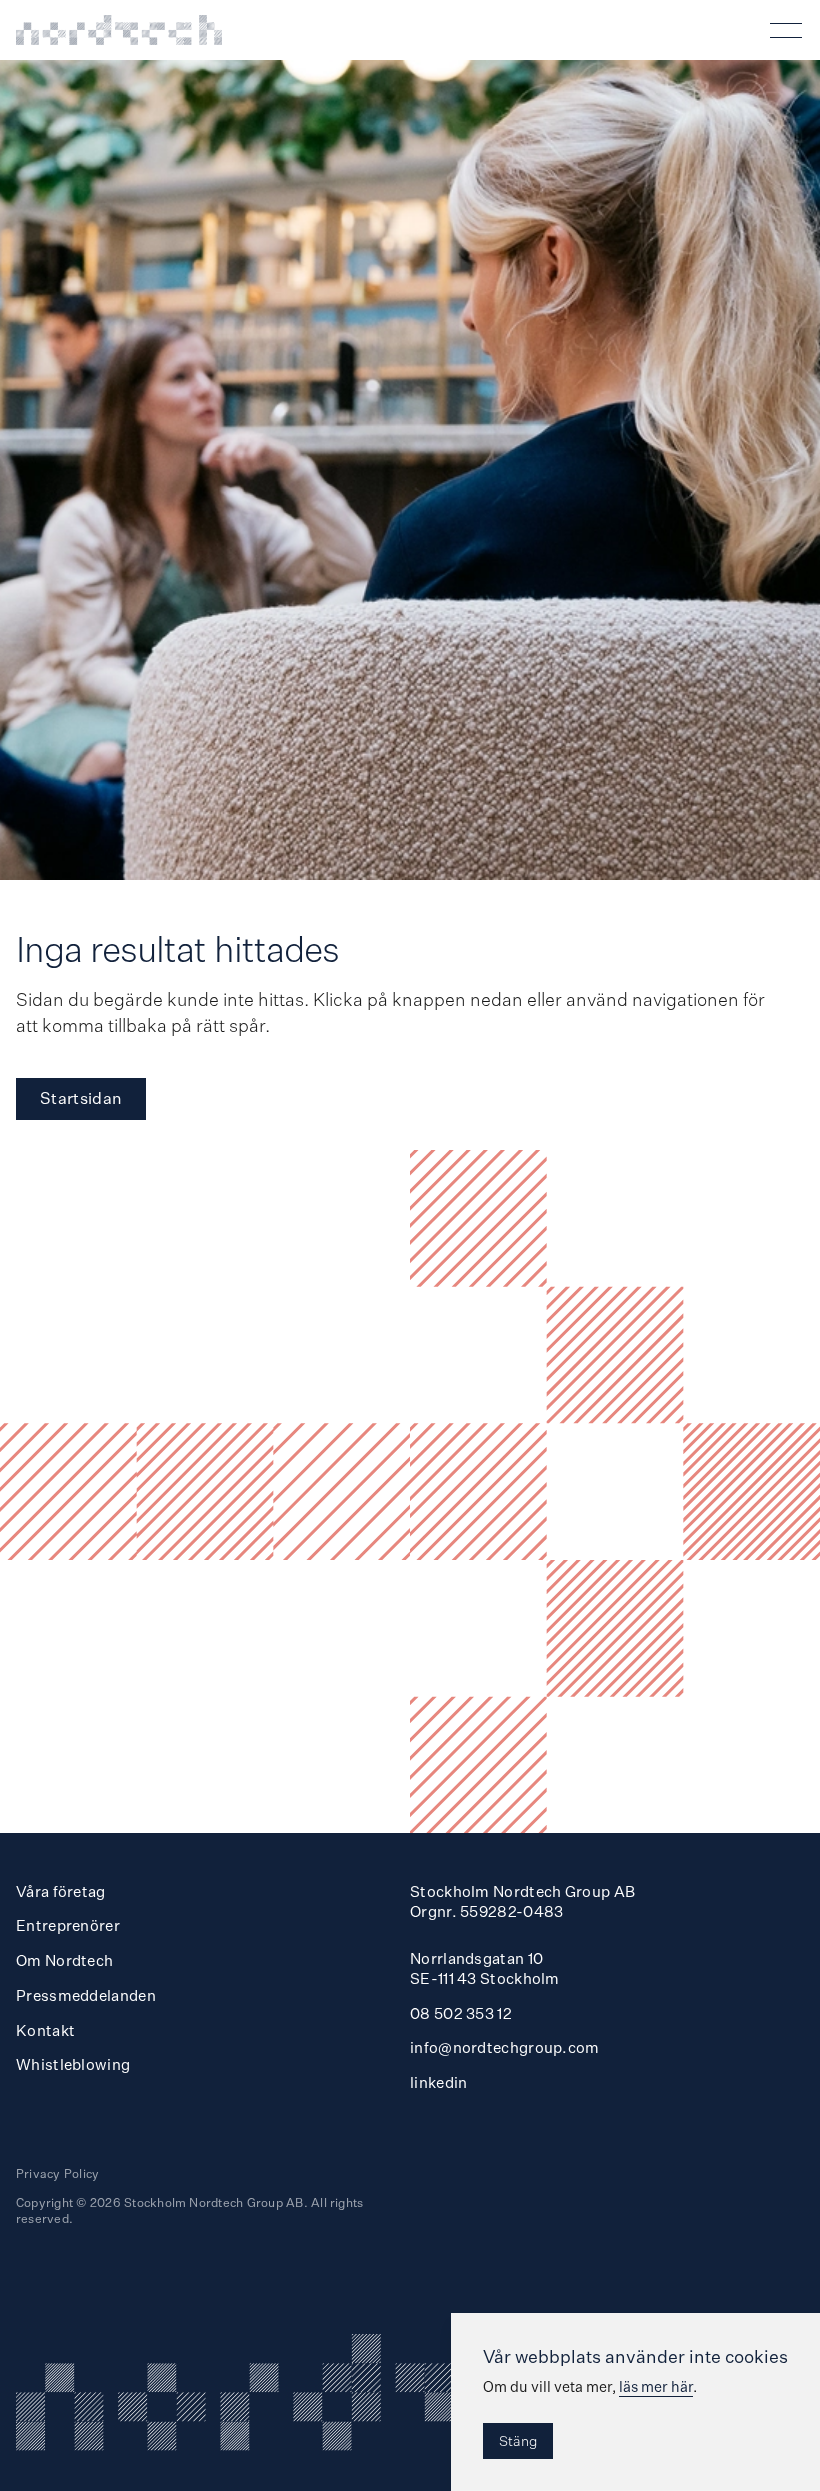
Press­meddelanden (86, 1995)
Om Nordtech (64, 1960)
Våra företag (61, 1891)
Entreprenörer (68, 1925)
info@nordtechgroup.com (505, 2047)
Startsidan (81, 1098)
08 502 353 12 (461, 2013)
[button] (790, 30)
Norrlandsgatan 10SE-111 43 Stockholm (485, 1968)
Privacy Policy (57, 2173)
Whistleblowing (73, 2064)
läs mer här (656, 2387)
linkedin (438, 2082)
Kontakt (45, 2030)
